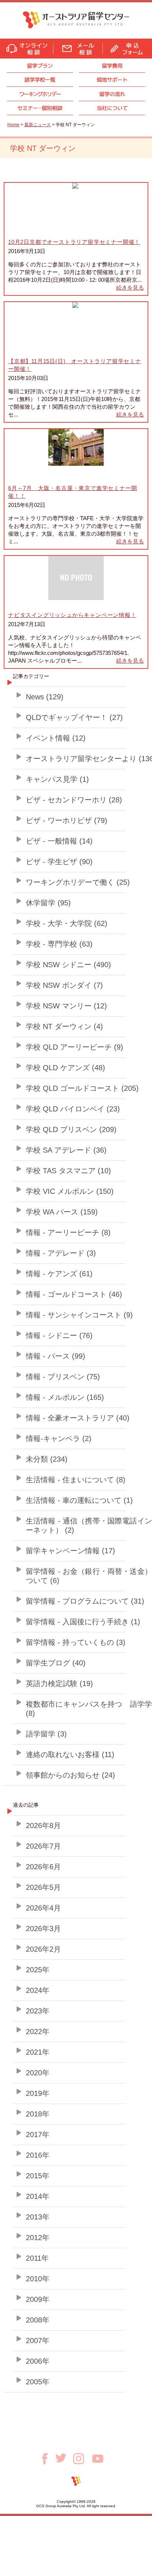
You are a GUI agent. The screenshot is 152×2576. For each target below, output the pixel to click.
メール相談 (78, 49)
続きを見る (130, 288)
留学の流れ (112, 94)
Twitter (64, 2458)
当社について (112, 108)
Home (13, 125)
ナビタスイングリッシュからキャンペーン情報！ (72, 615)
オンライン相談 (27, 49)
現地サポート (112, 80)
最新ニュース (38, 125)
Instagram (83, 2459)
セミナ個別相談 (40, 108)
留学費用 (112, 66)
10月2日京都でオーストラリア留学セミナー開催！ (74, 242)
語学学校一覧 (40, 80)
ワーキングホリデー (40, 94)
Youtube (98, 2459)
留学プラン (40, 66)
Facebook (47, 2459)
